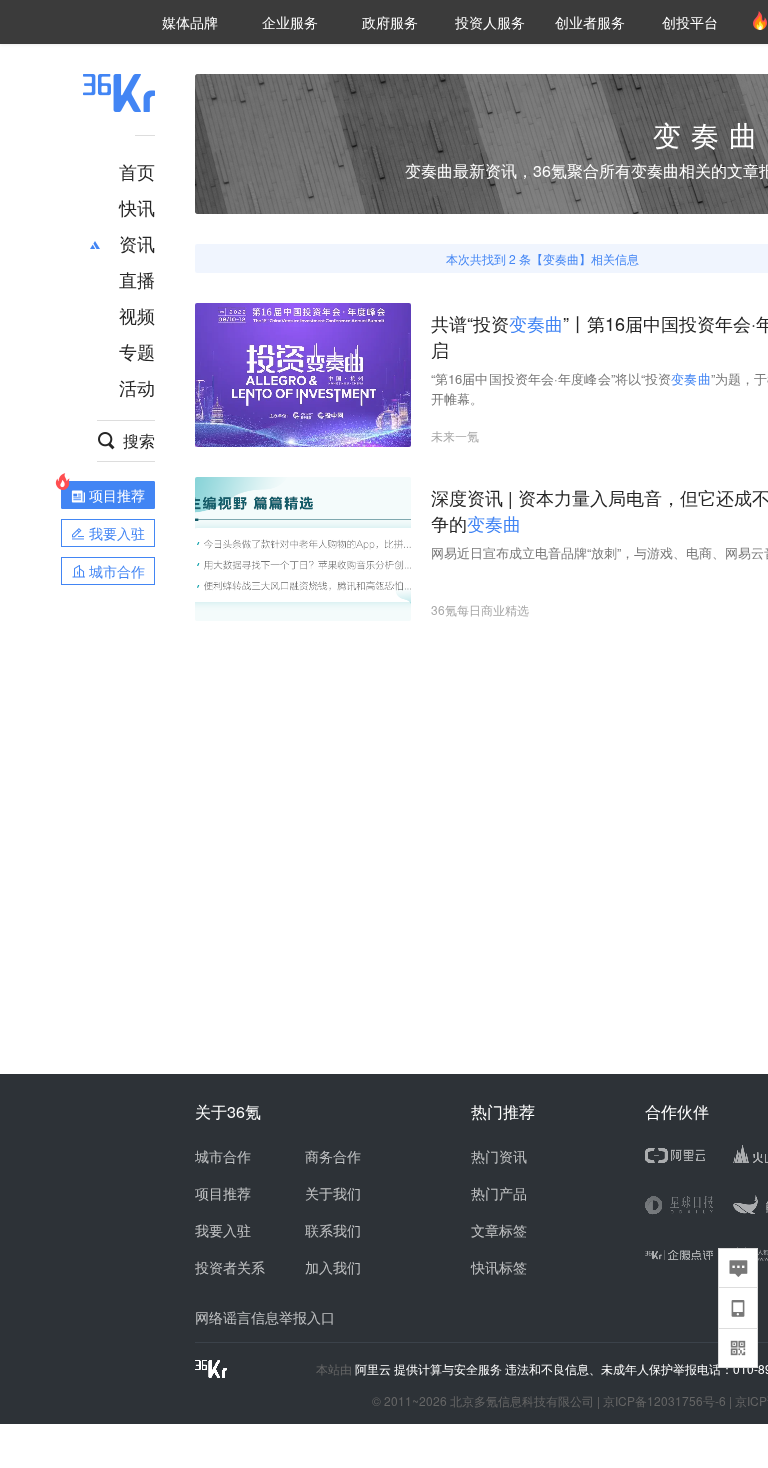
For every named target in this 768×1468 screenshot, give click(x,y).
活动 (137, 387)
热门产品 (499, 1193)
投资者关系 (230, 1267)
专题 (137, 351)
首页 (137, 171)
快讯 (137, 207)
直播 (137, 279)
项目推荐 (223, 1193)
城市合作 (223, 1156)
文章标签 (499, 1230)
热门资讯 (499, 1156)
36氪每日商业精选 (480, 609)
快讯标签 (499, 1267)
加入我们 (333, 1267)
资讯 (137, 243)
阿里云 (374, 1369)
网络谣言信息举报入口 (265, 1317)
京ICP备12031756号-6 (664, 1400)
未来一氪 (455, 435)
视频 (137, 315)
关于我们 (333, 1193)
